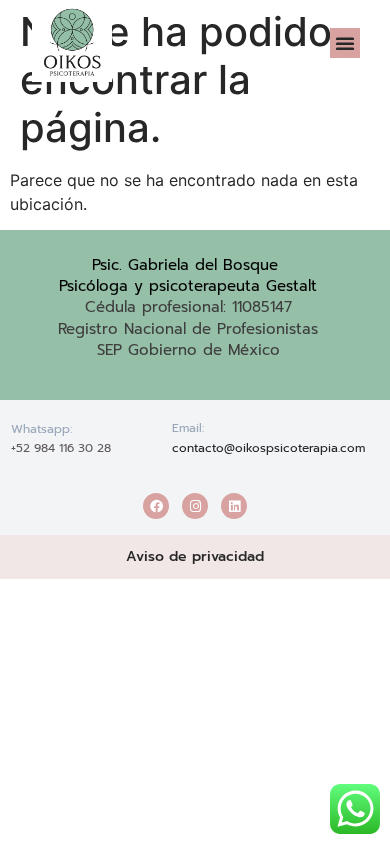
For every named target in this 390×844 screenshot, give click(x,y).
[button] (345, 43)
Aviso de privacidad (195, 556)
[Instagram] (195, 506)
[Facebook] (156, 506)
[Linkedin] (234, 506)
